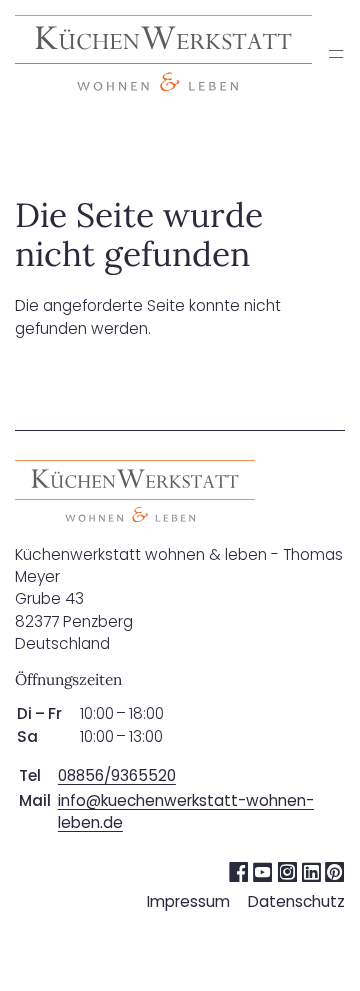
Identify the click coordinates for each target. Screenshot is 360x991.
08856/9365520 (117, 775)
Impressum (188, 901)
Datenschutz (296, 901)
